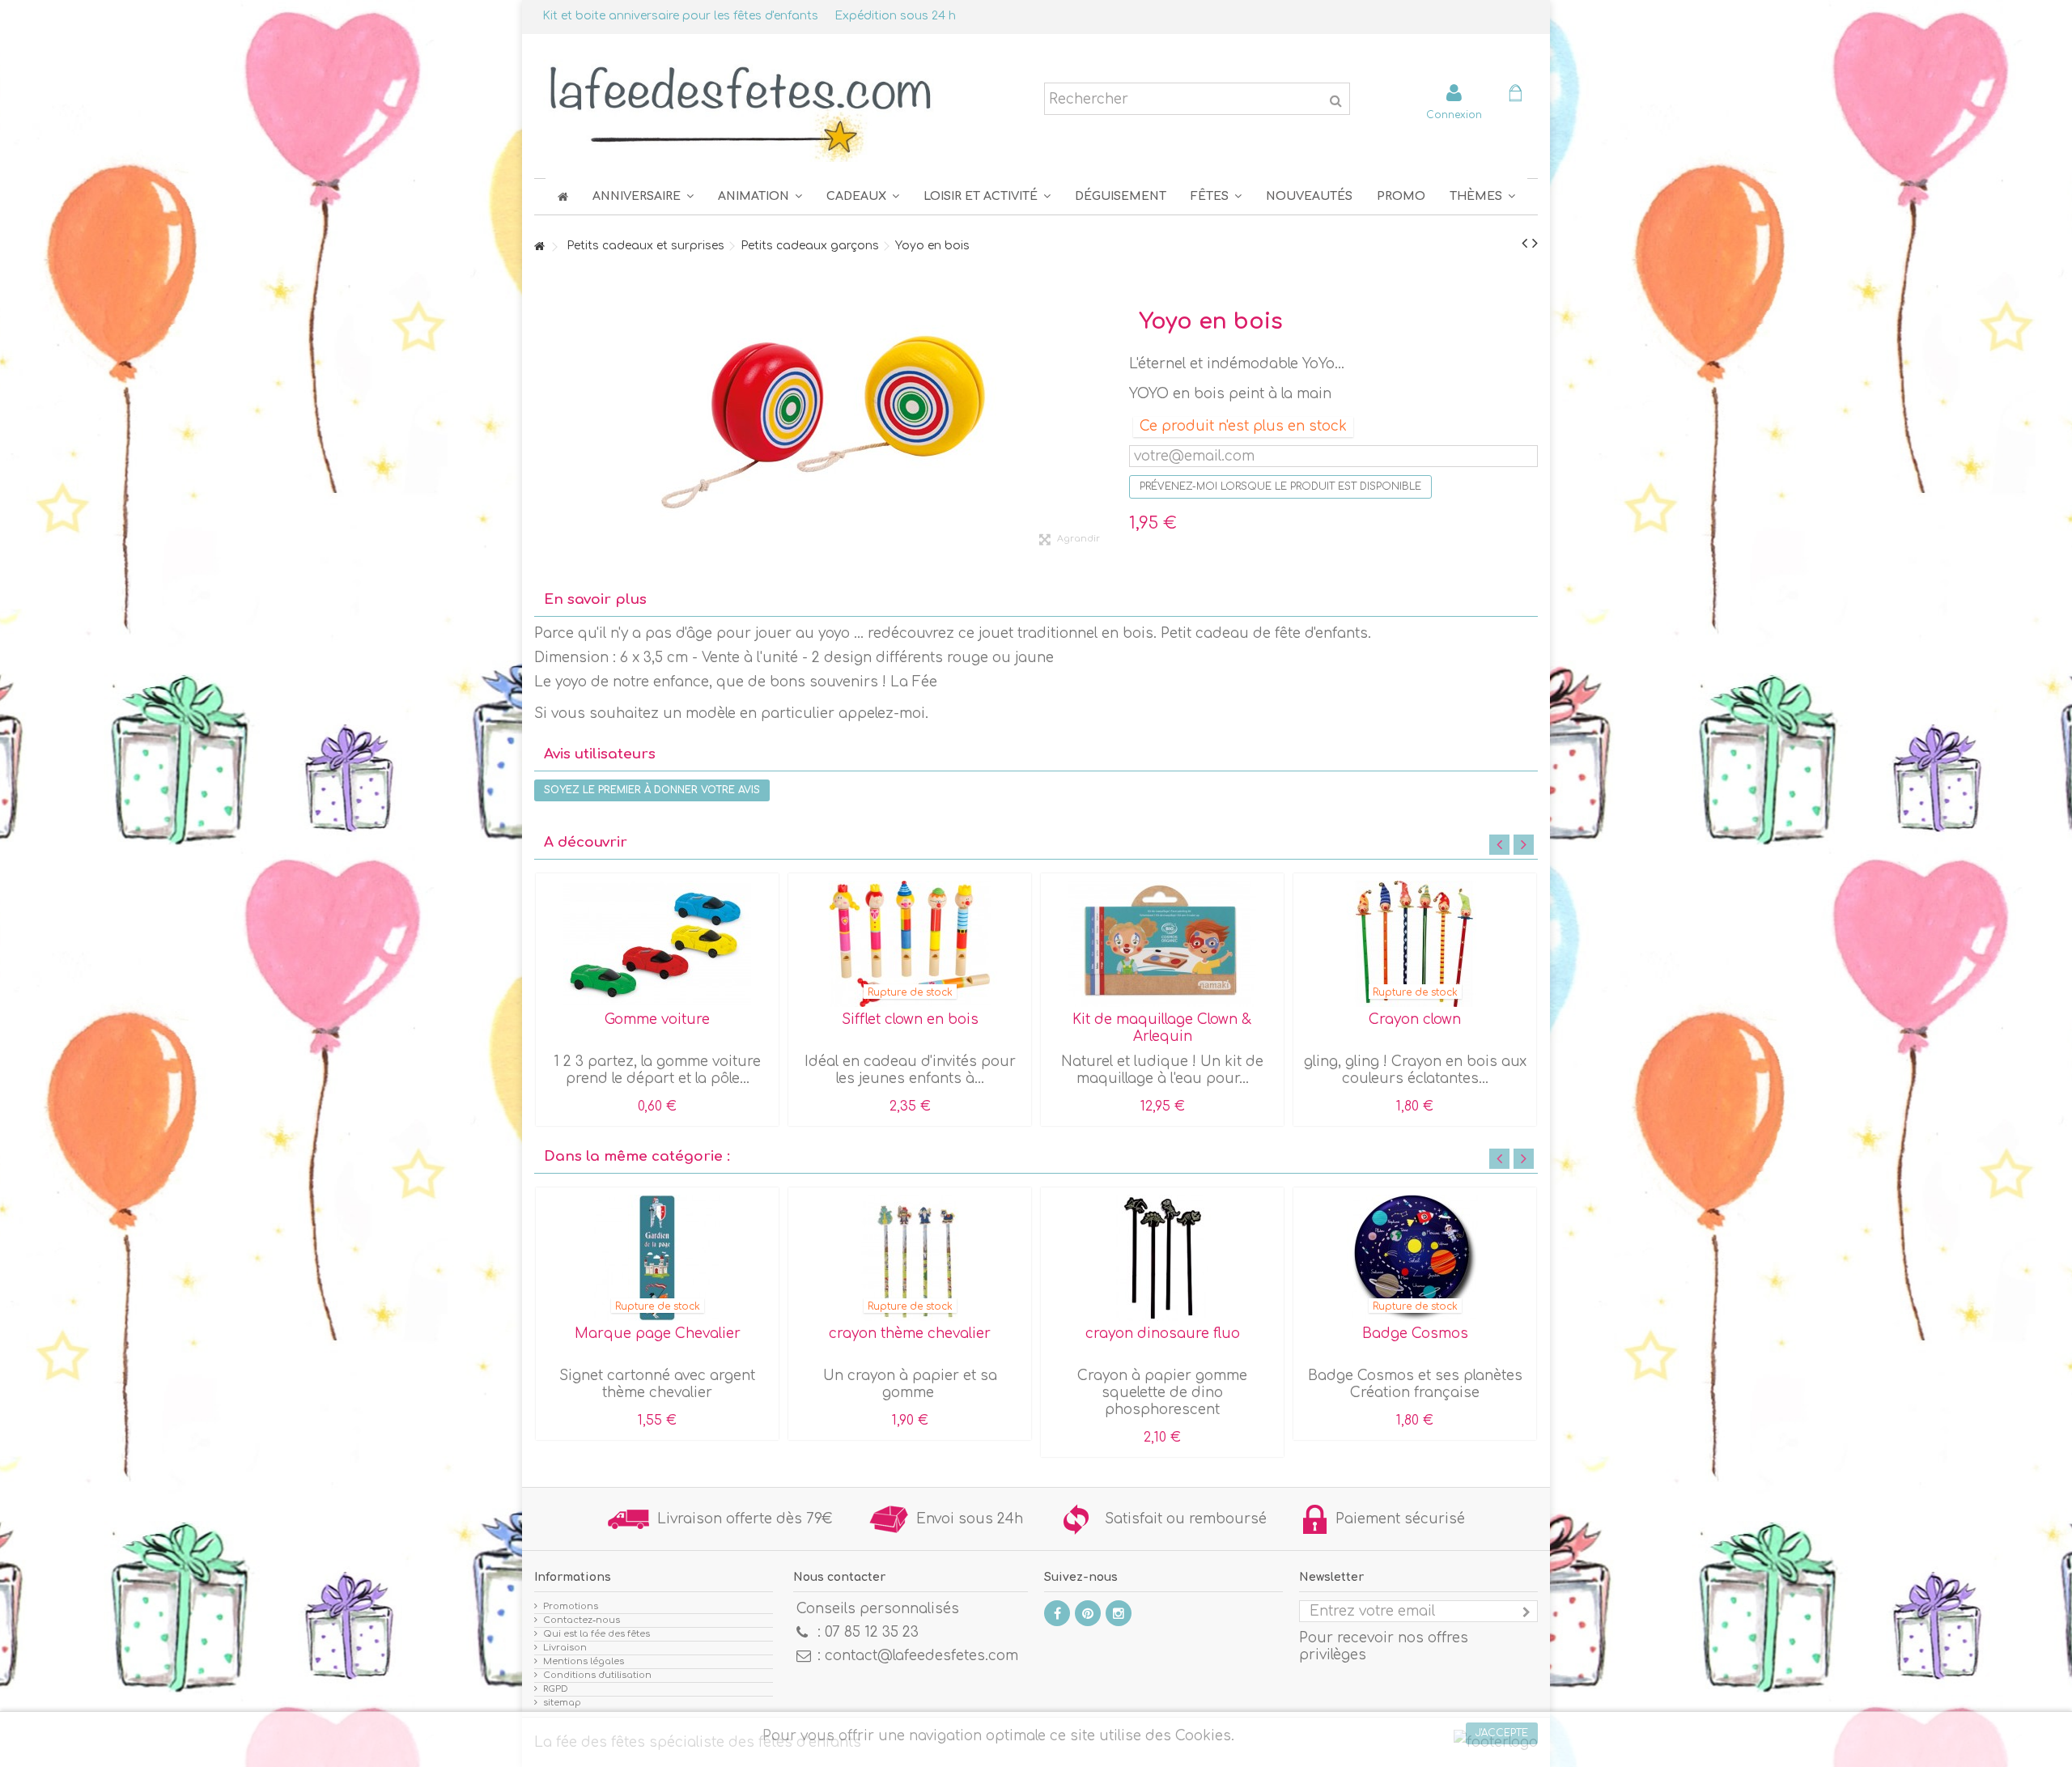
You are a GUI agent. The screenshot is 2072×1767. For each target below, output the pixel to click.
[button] (1216, 196)
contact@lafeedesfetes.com (921, 1656)
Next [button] (1524, 845)
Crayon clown (1415, 1019)
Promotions (571, 1606)
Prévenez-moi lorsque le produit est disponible (1280, 486)
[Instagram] (1119, 1613)
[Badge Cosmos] (1415, 1258)
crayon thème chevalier (910, 1334)
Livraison (565, 1648)
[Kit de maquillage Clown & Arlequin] (1162, 944)
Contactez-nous (582, 1620)
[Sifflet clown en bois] (910, 944)
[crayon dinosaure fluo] (1162, 1258)
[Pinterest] (1088, 1613)
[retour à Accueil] (539, 247)
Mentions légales (584, 1661)
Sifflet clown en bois (910, 1019)
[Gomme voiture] (657, 944)
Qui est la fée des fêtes (597, 1634)
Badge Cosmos (1415, 1334)
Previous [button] (1499, 845)
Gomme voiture (657, 1019)
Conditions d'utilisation (597, 1675)
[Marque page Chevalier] (657, 1258)
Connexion (1454, 115)
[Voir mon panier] (1515, 95)
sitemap (562, 1703)
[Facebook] (1057, 1613)
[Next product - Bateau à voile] (1535, 244)
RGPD (556, 1689)
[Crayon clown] (1415, 944)
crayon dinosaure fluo (1163, 1334)
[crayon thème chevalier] (910, 1258)
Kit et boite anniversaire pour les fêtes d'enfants (680, 16)
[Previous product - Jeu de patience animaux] (1524, 244)
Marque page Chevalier (658, 1334)
